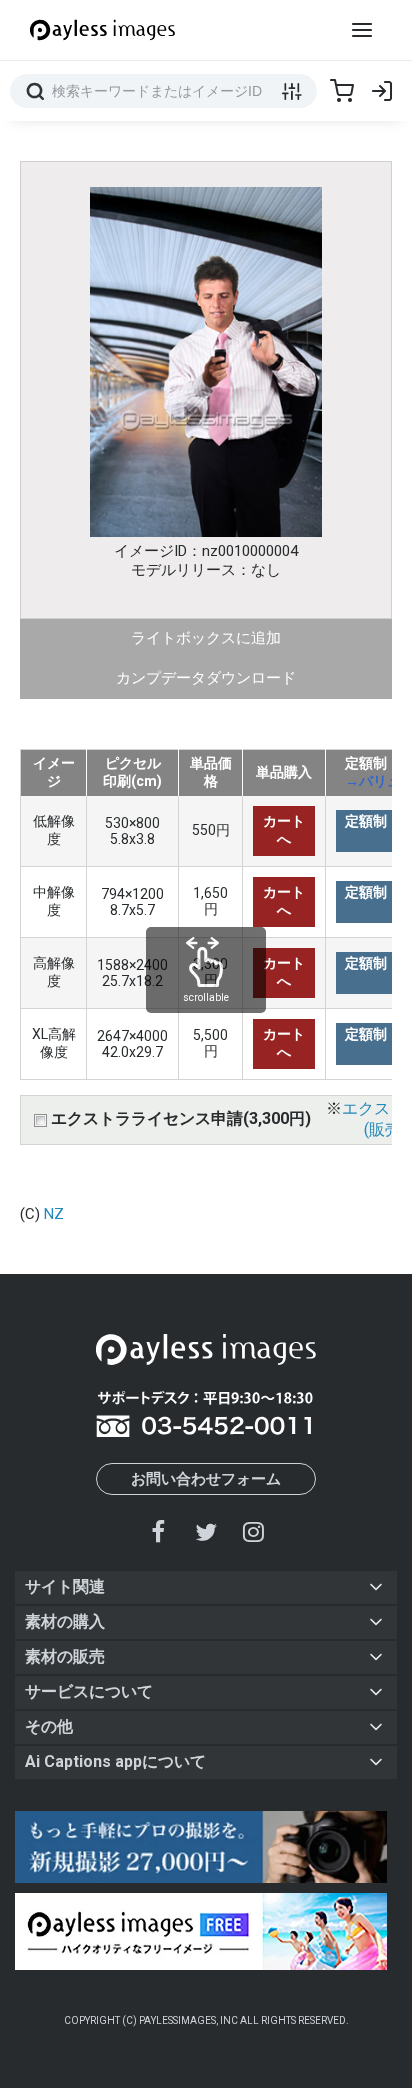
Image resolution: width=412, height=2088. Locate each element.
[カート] (342, 91)
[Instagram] (253, 1531)
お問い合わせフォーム (206, 1479)
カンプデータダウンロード (206, 678)
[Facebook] (159, 1531)
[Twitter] (206, 1531)
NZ (54, 1214)
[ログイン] (382, 91)
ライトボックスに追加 (206, 638)
